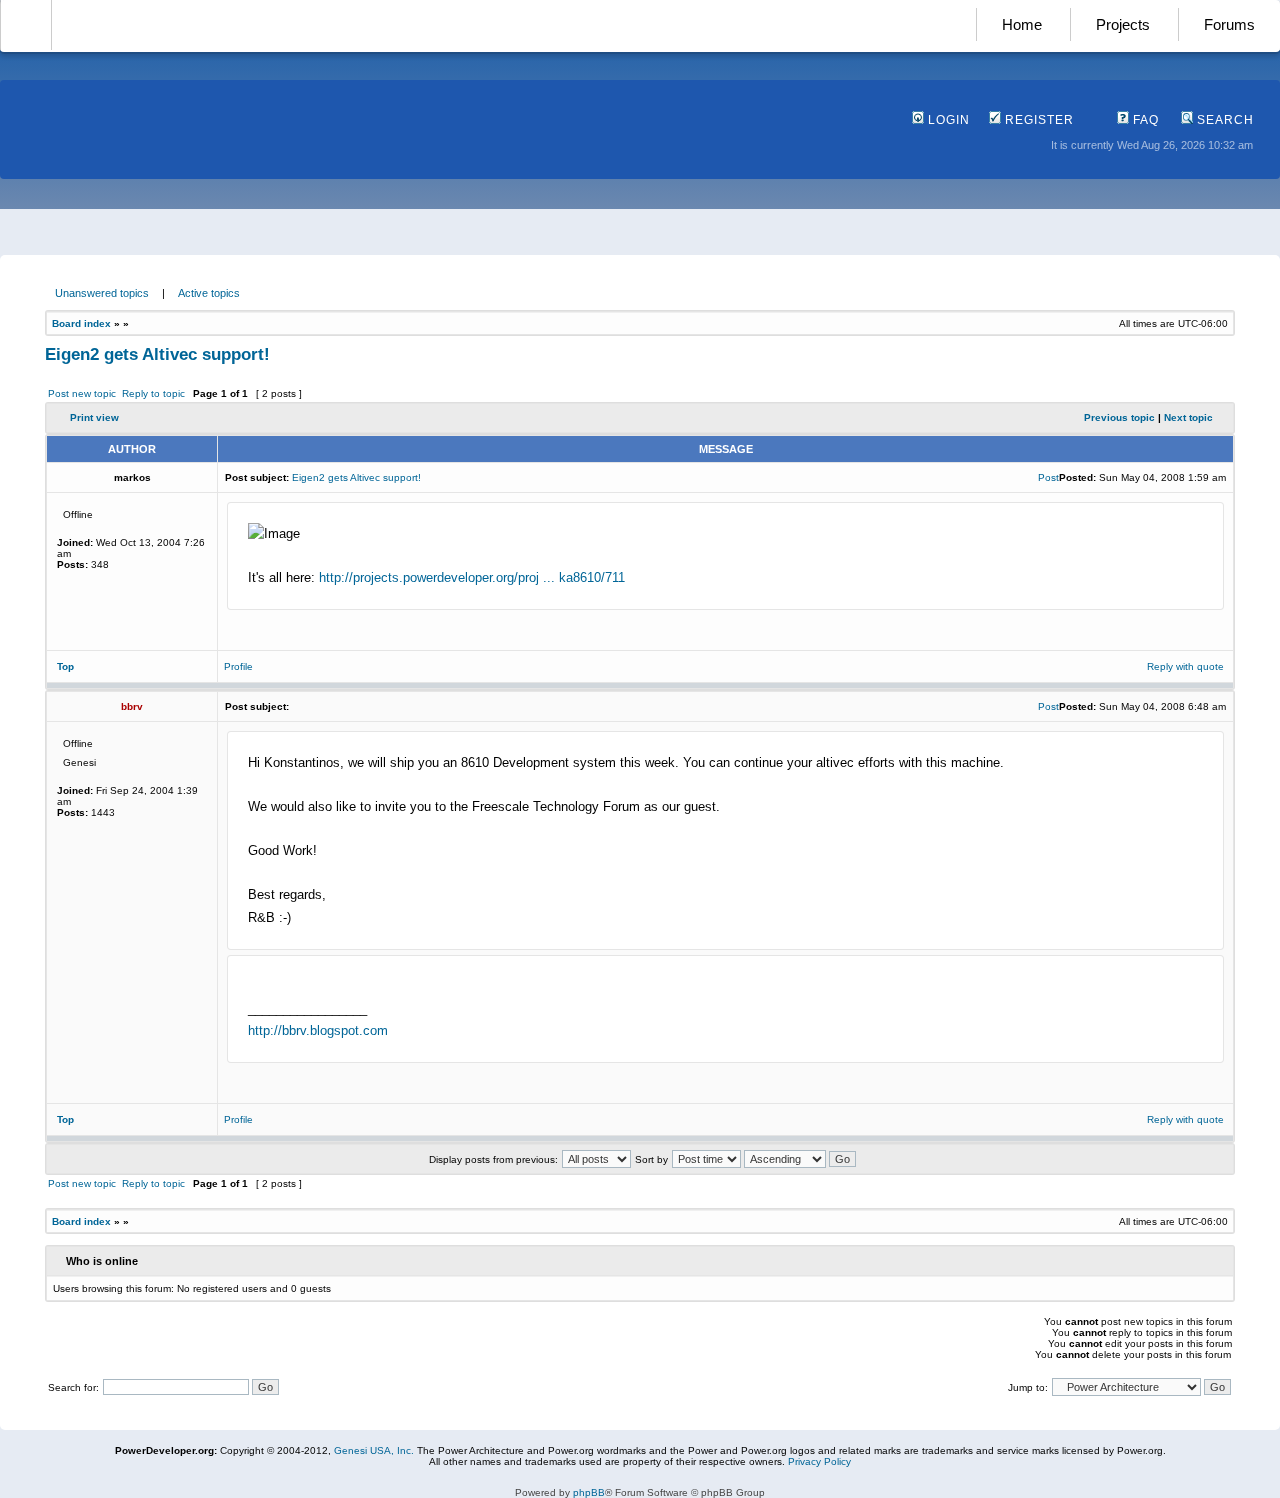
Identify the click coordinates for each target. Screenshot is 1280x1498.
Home (1022, 24)
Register (1037, 120)
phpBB (589, 1492)
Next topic (1188, 417)
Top (65, 666)
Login (947, 120)
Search (1223, 120)
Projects (1123, 24)
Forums (1229, 24)
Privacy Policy (819, 1461)
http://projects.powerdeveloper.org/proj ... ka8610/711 (472, 577)
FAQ (1144, 120)
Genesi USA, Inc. (374, 1450)
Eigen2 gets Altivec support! (157, 354)
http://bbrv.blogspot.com (318, 1030)
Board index (81, 323)
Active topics (209, 293)
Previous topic (1119, 417)
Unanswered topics (102, 293)
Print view (94, 417)
